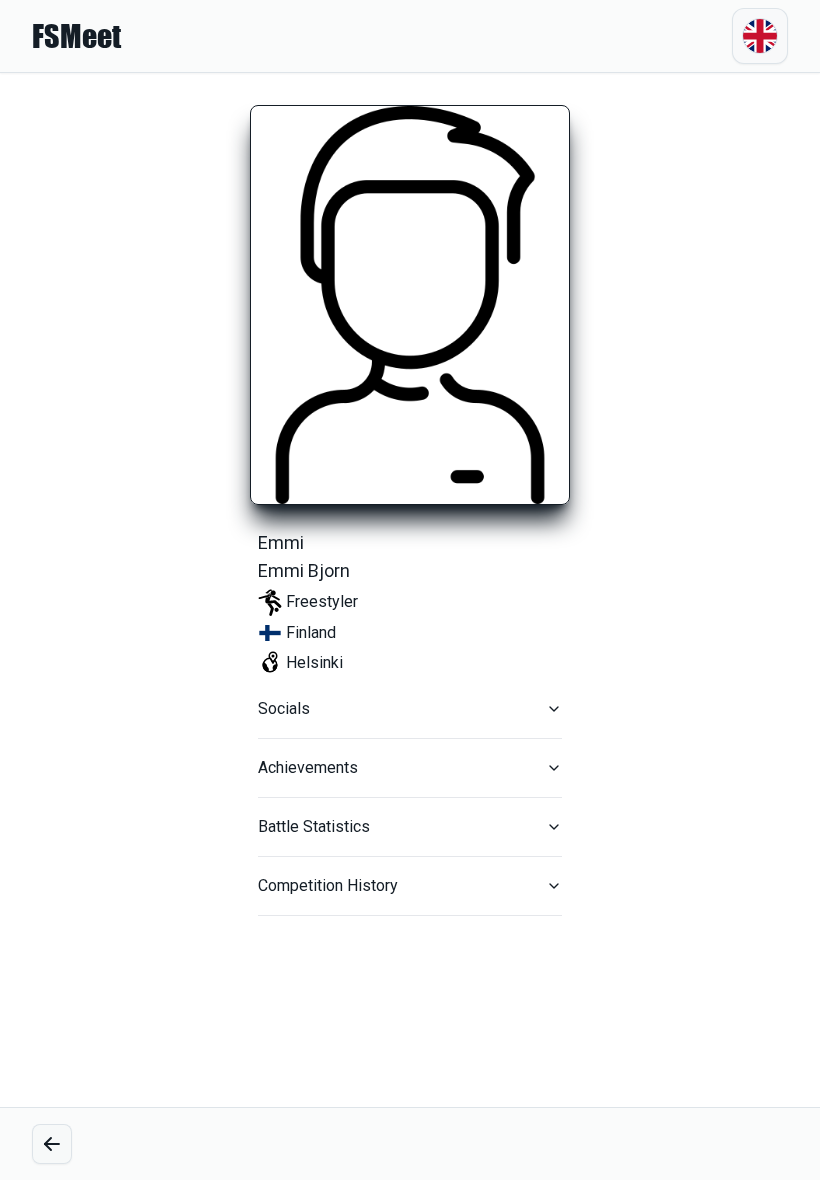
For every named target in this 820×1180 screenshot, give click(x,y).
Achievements (308, 767)
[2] (52, 1144)
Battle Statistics (314, 826)
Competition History (328, 885)
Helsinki (314, 662)
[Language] (760, 36)
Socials (284, 708)
